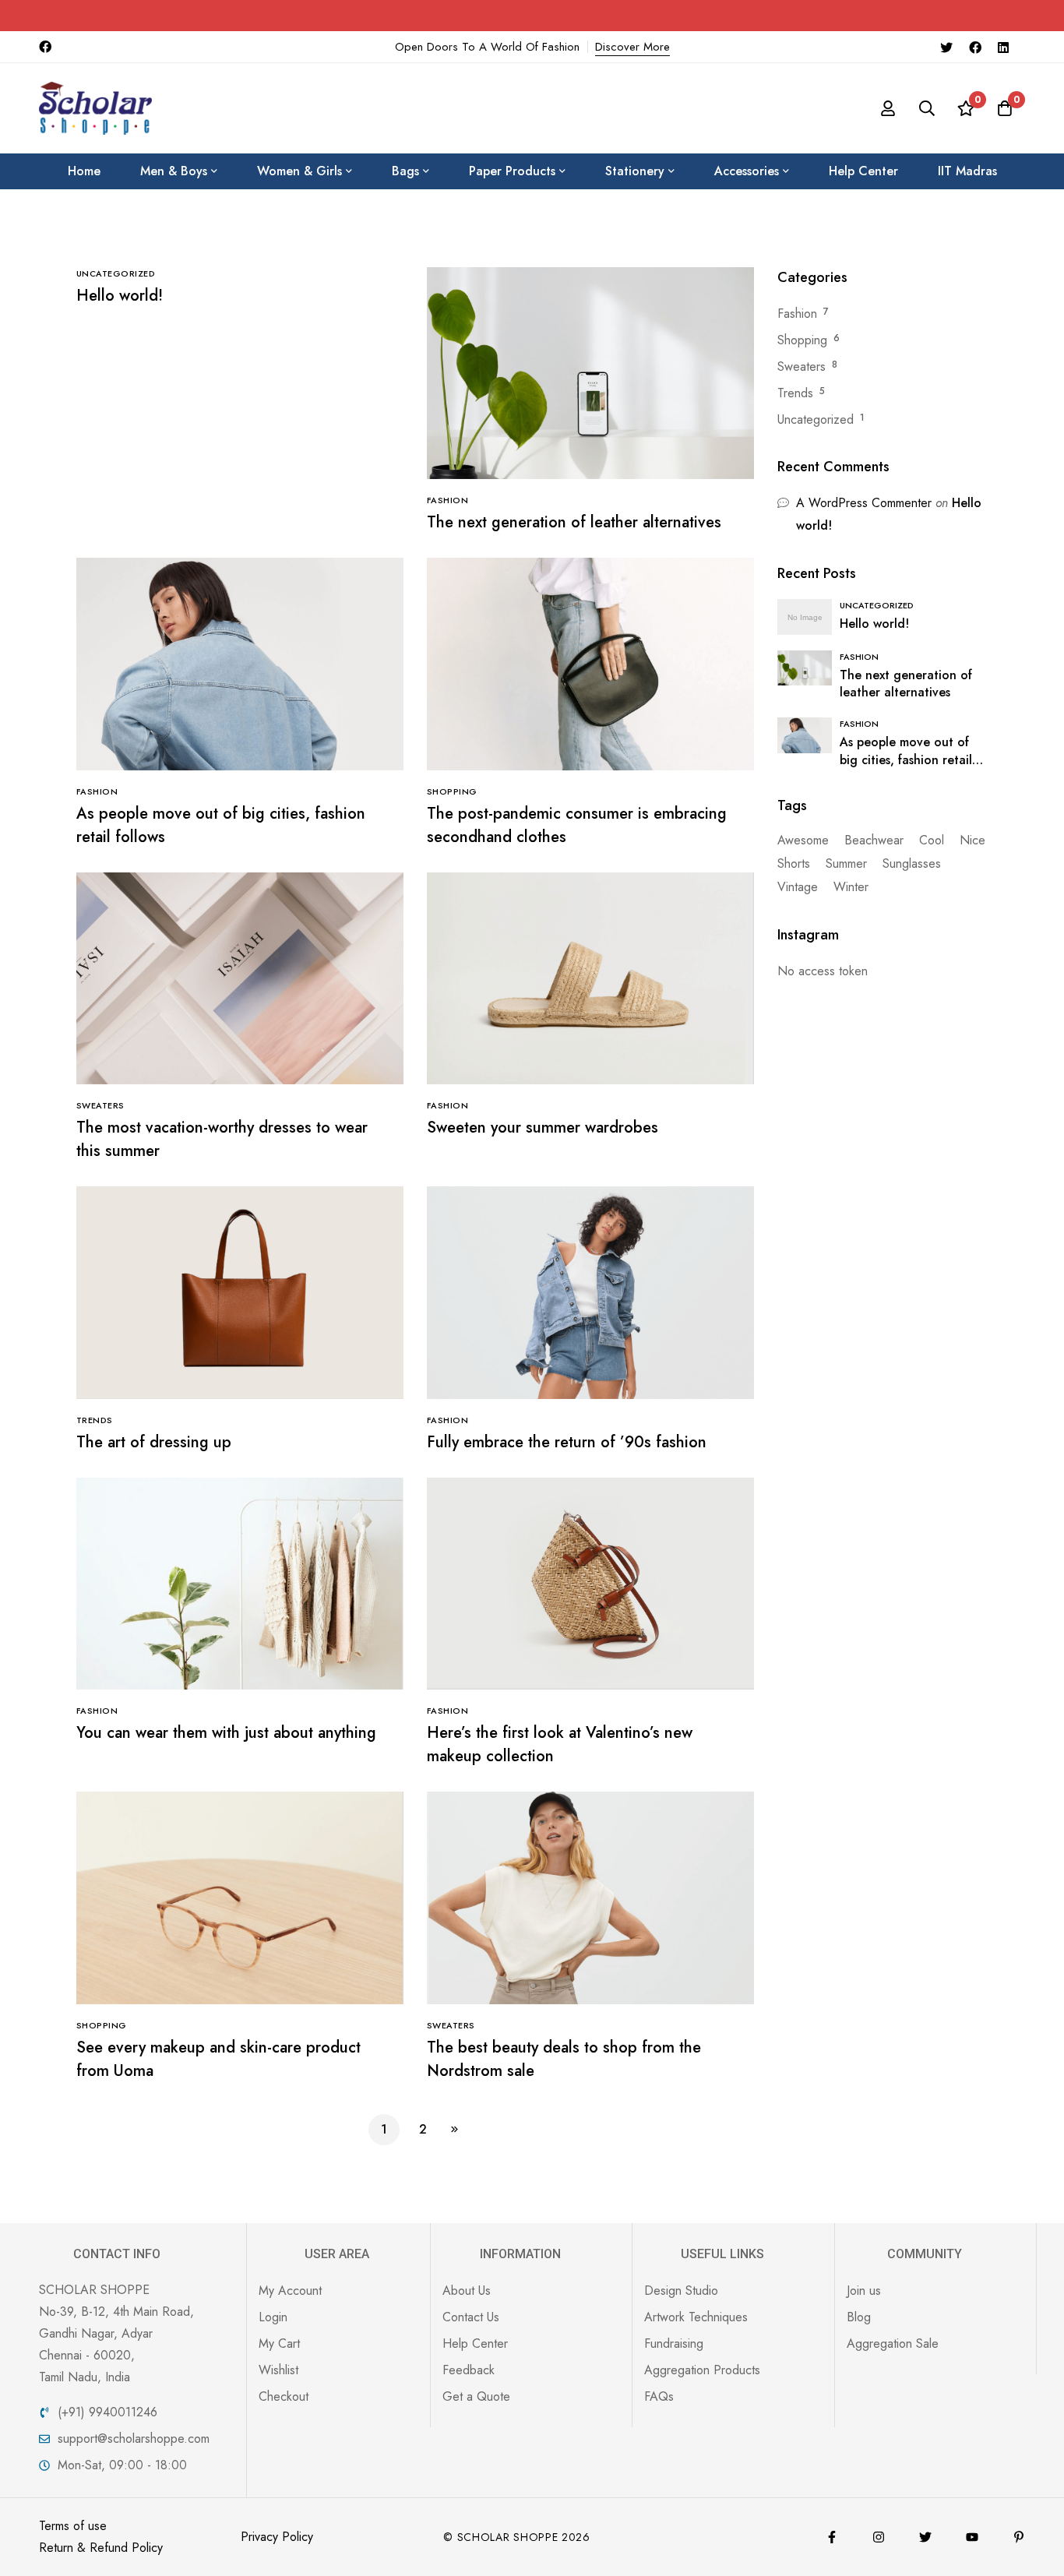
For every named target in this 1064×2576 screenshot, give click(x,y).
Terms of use (73, 2526)
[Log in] (888, 108)
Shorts (794, 863)
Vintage (798, 887)
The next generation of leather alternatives (574, 522)
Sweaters (802, 366)
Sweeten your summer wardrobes (543, 1128)
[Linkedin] (1003, 47)
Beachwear (874, 840)
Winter (851, 887)
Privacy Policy (277, 2537)
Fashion (797, 314)
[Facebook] (975, 47)
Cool (932, 840)
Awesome (803, 840)
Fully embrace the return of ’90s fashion (567, 1442)
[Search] (927, 108)
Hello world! (120, 296)
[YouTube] (972, 2537)
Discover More (632, 47)
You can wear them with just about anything (226, 1733)
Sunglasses (912, 863)
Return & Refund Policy (101, 2548)
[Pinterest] (1019, 2537)
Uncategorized (816, 419)
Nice (972, 840)
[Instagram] (879, 2537)
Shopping (802, 340)
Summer (846, 863)
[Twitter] (946, 47)
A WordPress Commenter (864, 503)
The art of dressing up (154, 1442)
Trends (795, 393)
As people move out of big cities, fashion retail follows (906, 760)
